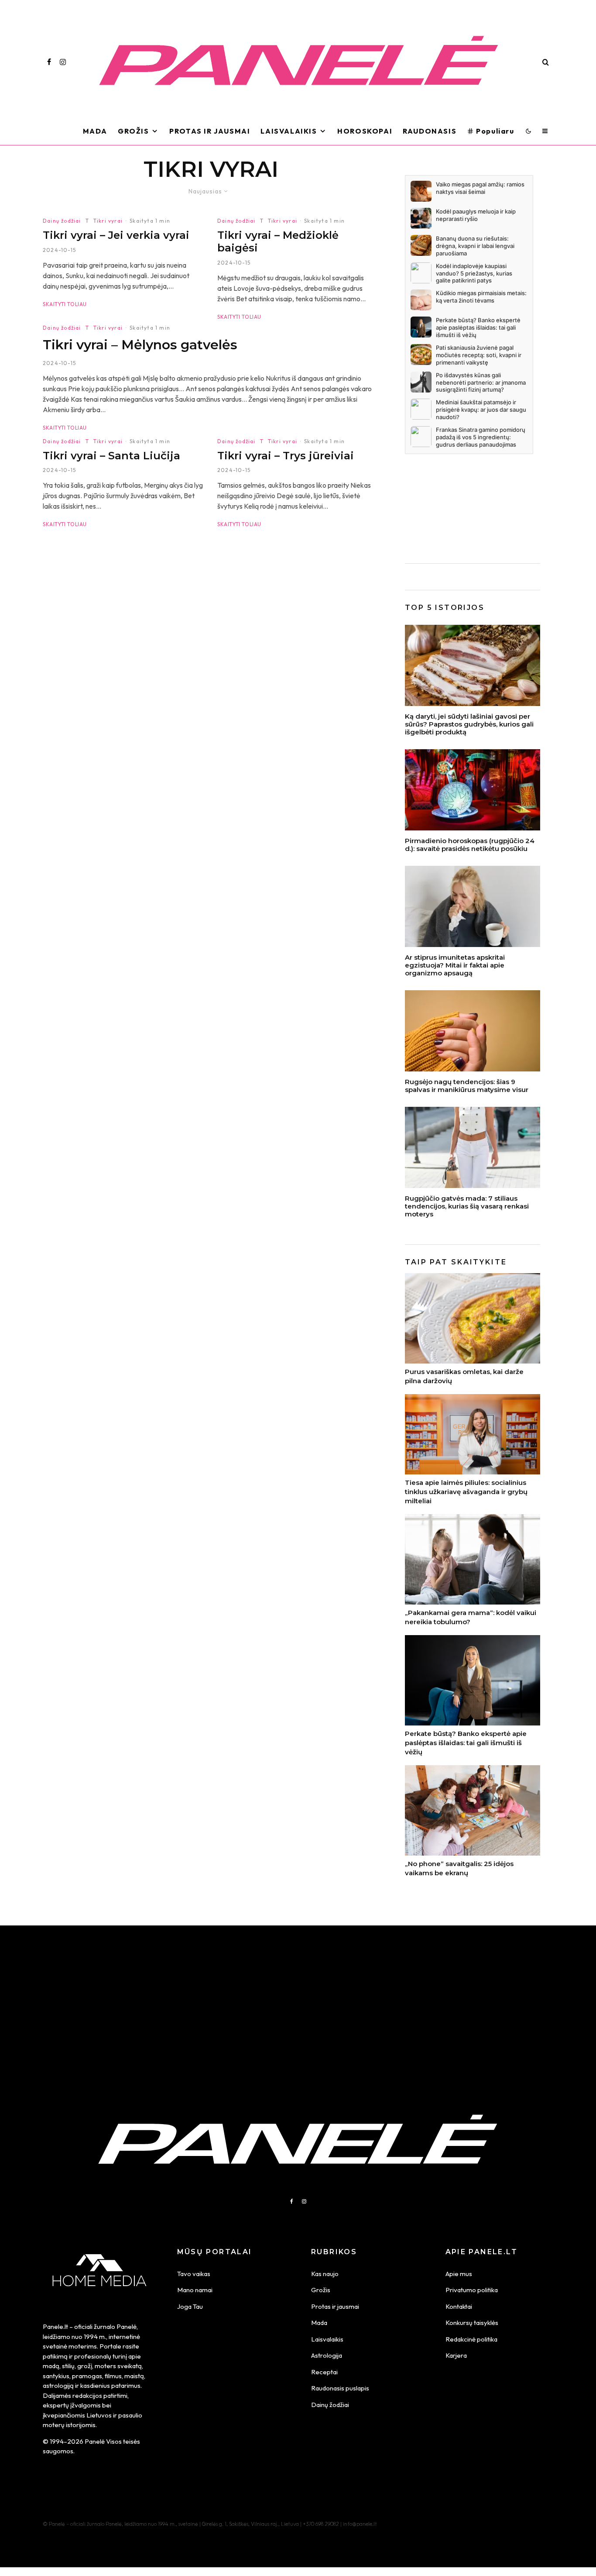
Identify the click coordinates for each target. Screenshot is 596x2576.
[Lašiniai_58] (473, 665)
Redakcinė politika (471, 2339)
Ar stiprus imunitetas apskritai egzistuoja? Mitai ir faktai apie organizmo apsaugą (455, 965)
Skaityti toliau (65, 304)
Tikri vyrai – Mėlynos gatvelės (140, 345)
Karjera (456, 2355)
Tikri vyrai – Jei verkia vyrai (116, 235)
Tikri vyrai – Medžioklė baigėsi (278, 242)
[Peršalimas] (473, 906)
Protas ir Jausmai (210, 131)
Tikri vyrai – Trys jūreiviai (286, 456)
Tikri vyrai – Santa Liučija (111, 456)
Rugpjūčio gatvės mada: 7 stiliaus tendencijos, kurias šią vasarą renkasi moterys (467, 1206)
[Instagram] (63, 62)
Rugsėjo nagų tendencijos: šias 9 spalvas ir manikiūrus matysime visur (467, 1086)
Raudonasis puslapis (340, 2388)
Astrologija (327, 2355)
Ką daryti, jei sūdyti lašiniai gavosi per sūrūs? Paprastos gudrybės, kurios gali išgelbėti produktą (469, 724)
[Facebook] (49, 62)
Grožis (134, 131)
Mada (95, 131)
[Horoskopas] (473, 790)
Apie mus (459, 2274)
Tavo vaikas (194, 2274)
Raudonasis (430, 131)
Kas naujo (325, 2274)
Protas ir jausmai (335, 2306)
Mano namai (195, 2290)
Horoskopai (365, 131)
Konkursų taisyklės (472, 2323)
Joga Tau (190, 2306)
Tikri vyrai (108, 221)
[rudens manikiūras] (473, 1031)
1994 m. (95, 2337)
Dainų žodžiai (62, 221)
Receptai (324, 2372)
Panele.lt (55, 2326)
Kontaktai (459, 2306)
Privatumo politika (472, 2290)
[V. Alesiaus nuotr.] (473, 1147)
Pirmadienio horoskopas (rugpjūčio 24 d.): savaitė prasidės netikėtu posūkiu (470, 845)
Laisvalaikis (289, 131)
